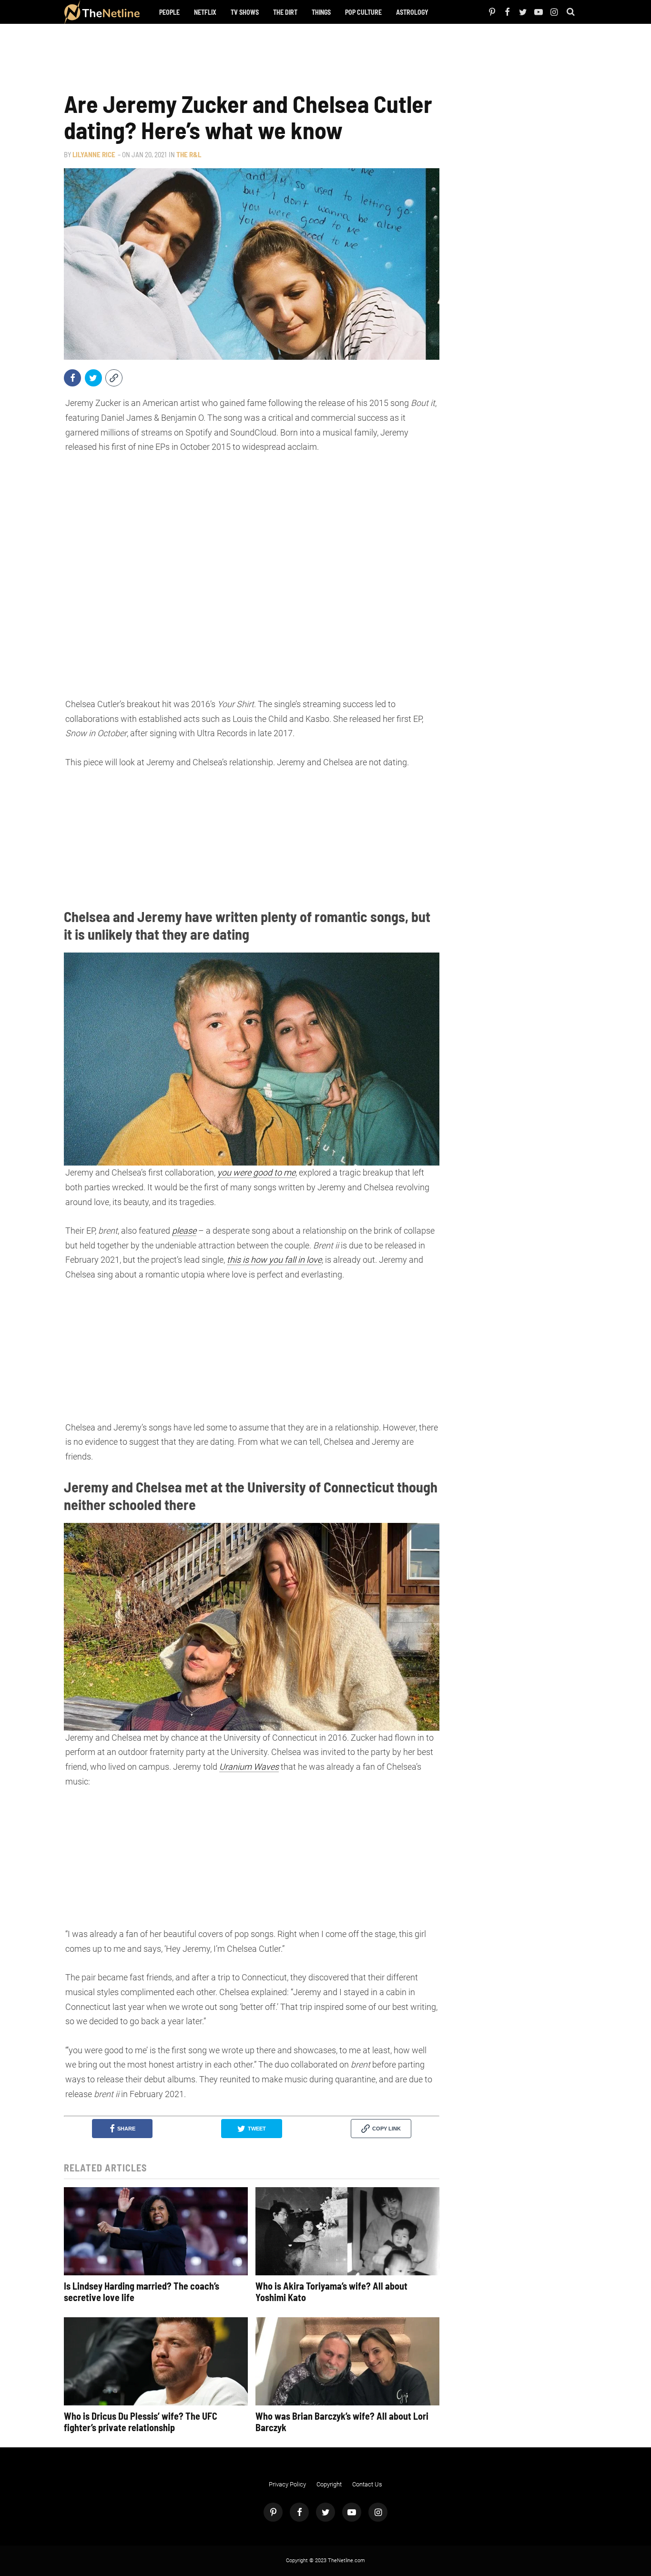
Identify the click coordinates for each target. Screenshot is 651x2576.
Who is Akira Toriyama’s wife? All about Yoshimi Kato (331, 2292)
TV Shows (245, 12)
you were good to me (256, 1172)
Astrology (412, 12)
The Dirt (285, 12)
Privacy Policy (287, 2484)
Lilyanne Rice (94, 154)
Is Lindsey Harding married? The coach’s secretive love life (142, 2292)
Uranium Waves (249, 1767)
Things (321, 12)
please (184, 1231)
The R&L (189, 154)
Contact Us (367, 2484)
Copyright (329, 2484)
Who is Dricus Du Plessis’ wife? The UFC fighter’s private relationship (141, 2422)
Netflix (205, 12)
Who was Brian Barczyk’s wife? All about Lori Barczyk (342, 2422)
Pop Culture (363, 12)
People (169, 12)
